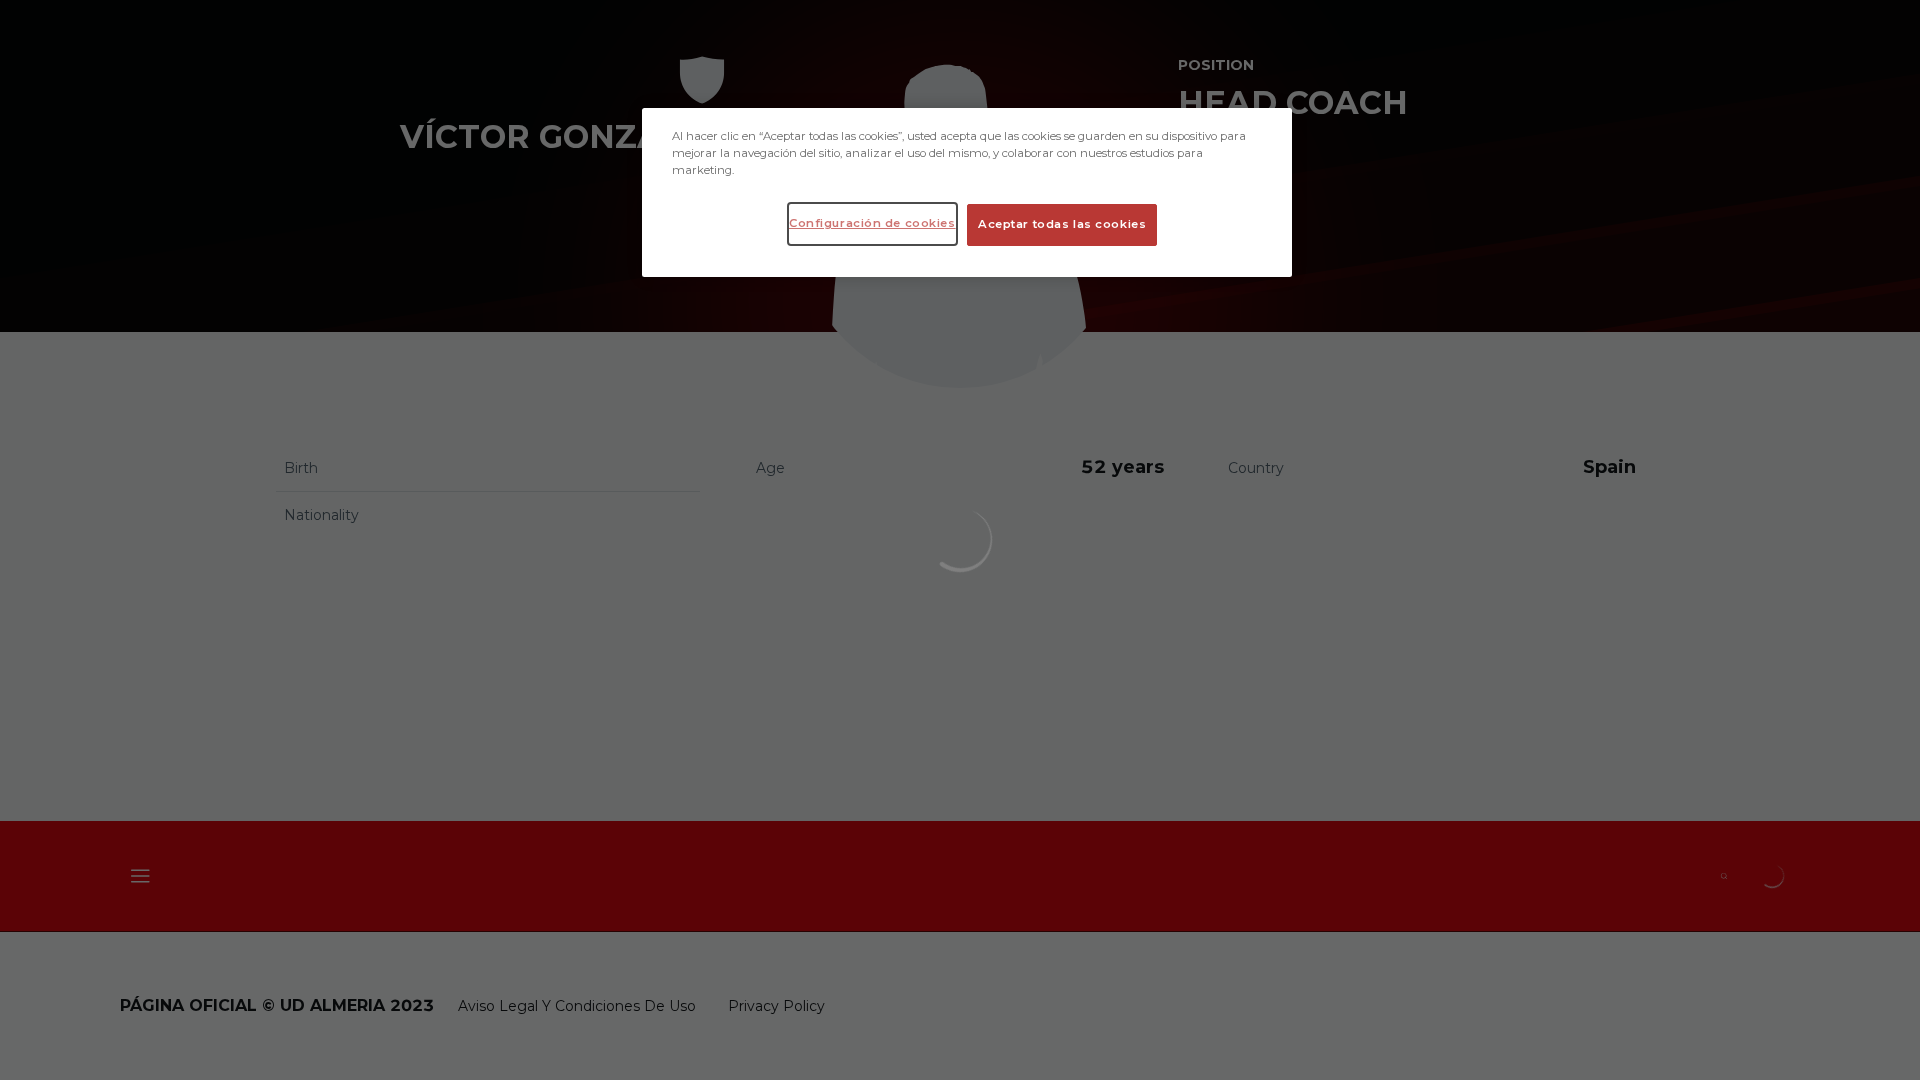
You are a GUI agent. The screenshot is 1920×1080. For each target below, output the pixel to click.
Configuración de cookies (872, 223)
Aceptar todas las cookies (1062, 224)
